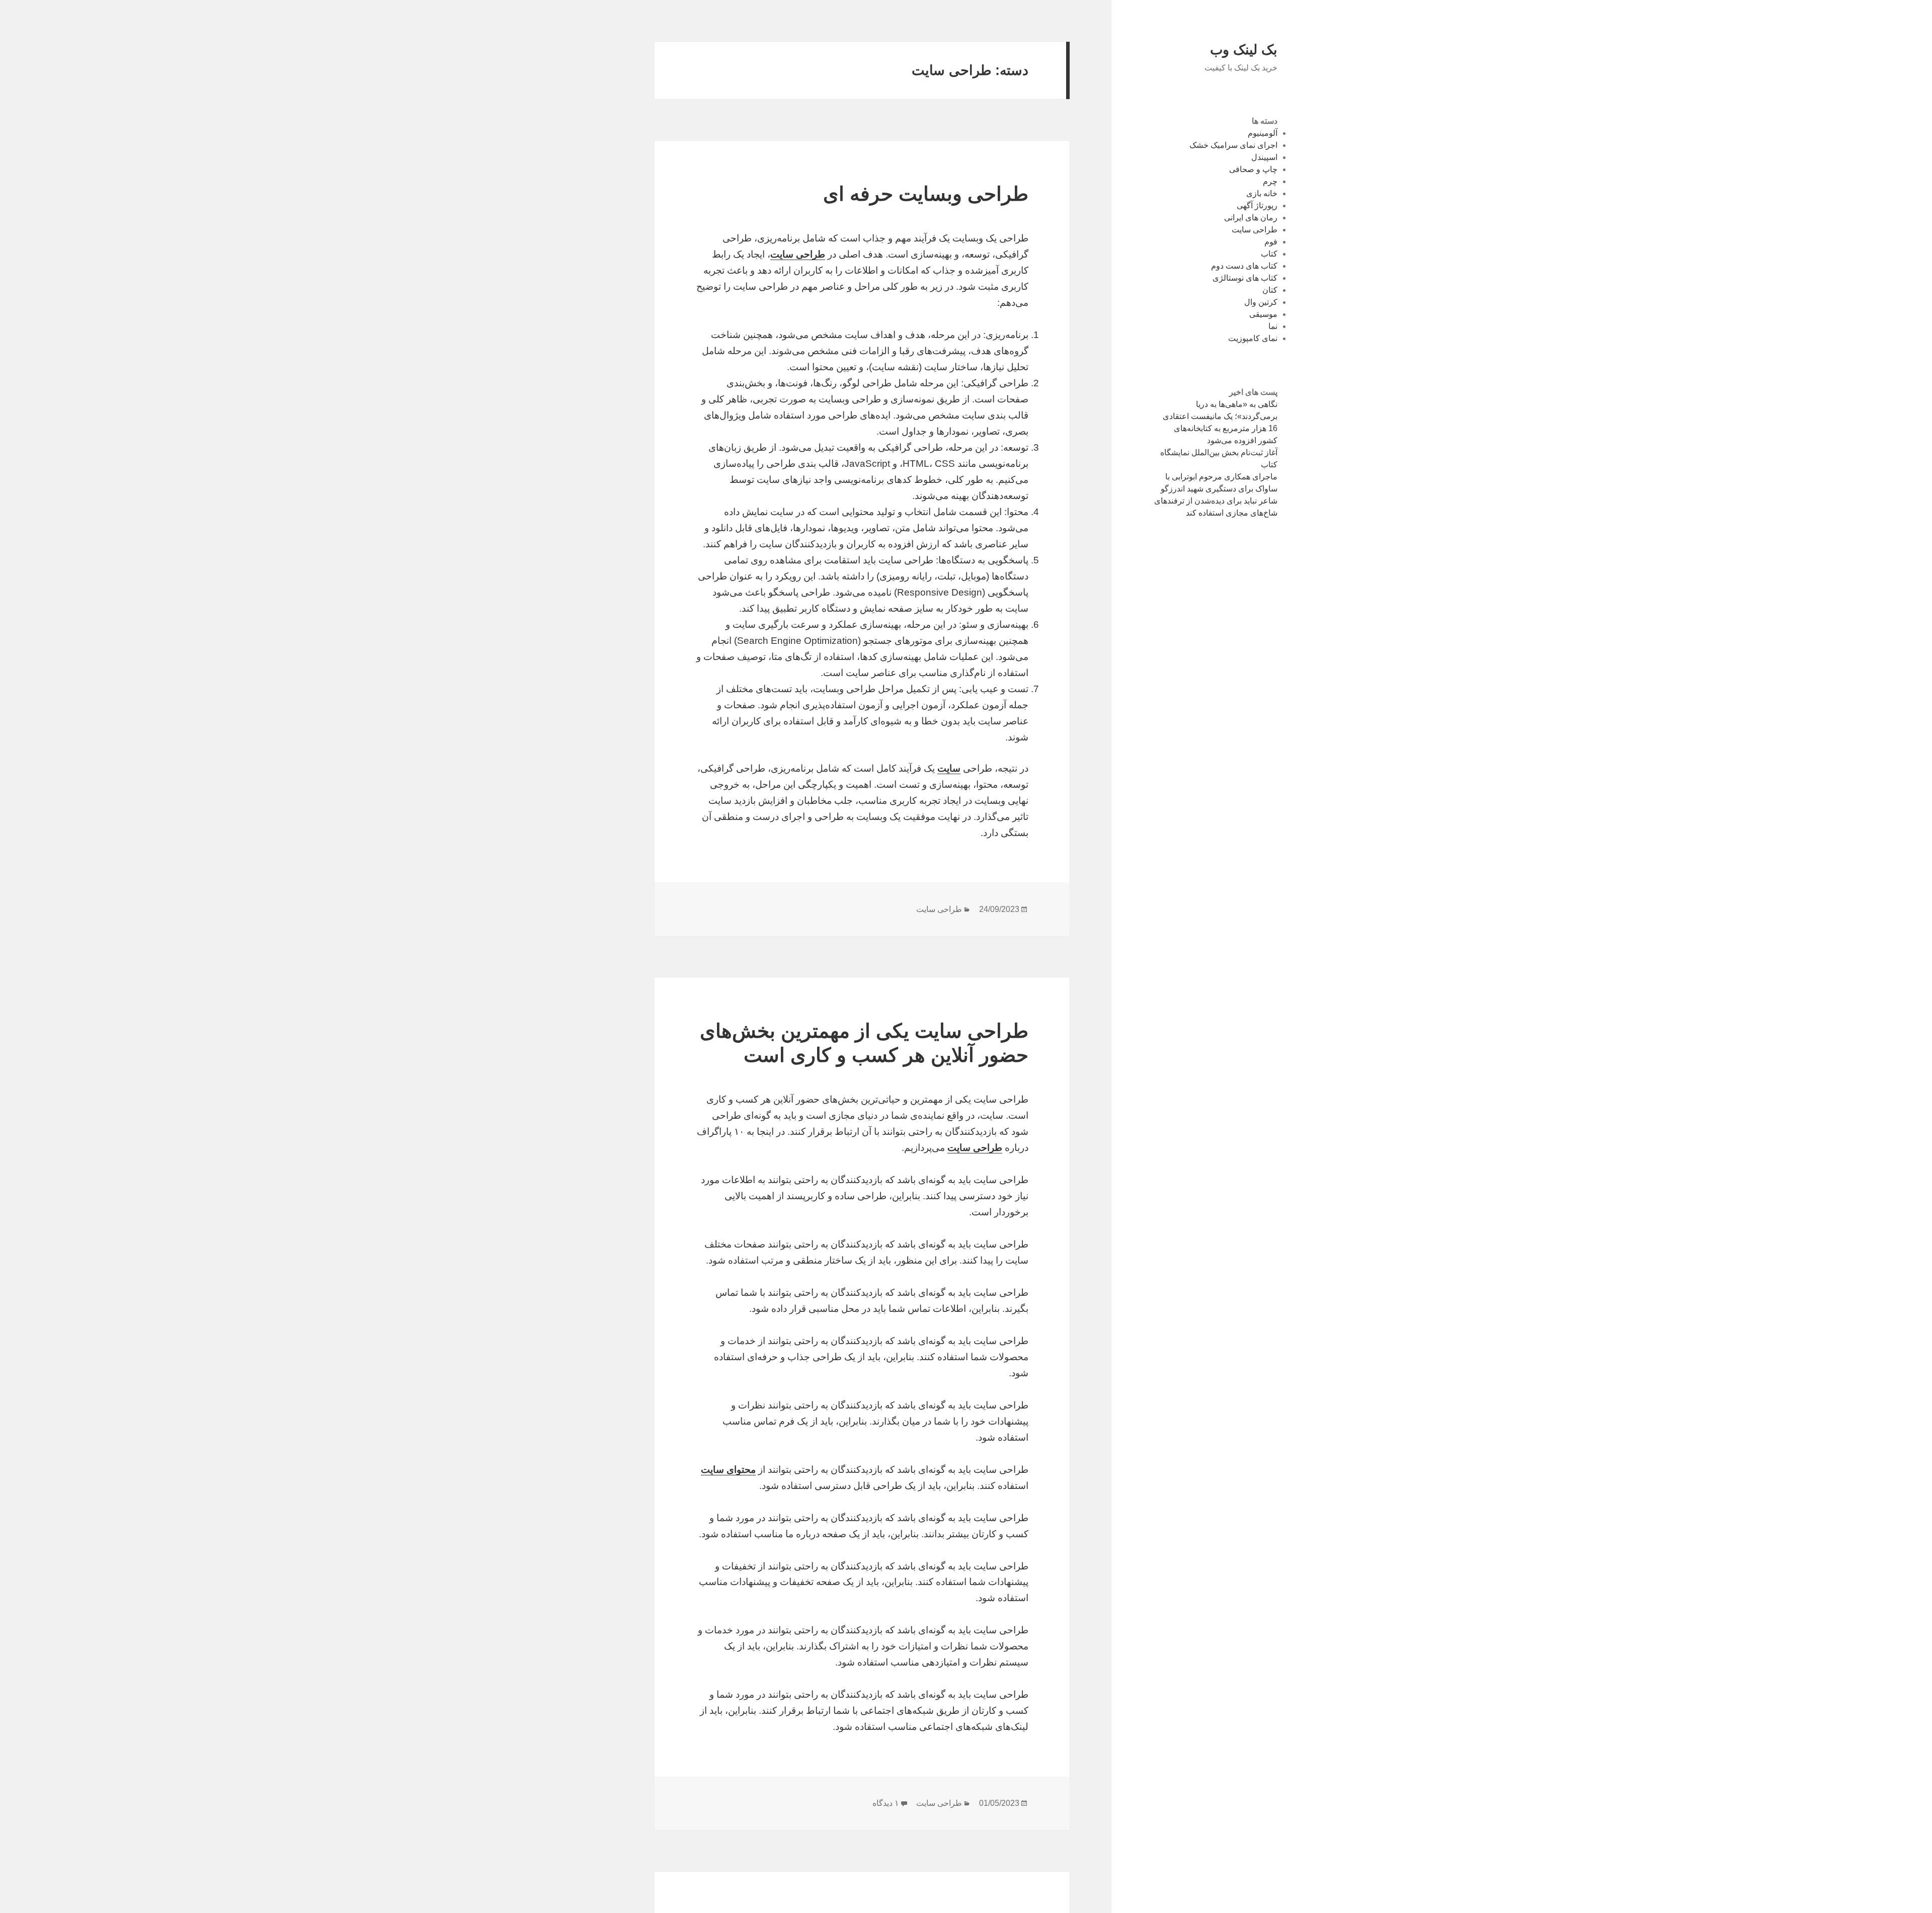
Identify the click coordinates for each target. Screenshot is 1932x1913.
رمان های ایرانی (1251, 218)
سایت (949, 768)
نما (1273, 326)
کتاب (1269, 254)
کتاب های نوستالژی (1245, 278)
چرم (1270, 181)
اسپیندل (1264, 157)
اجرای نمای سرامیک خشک (1233, 145)
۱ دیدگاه (886, 1803)
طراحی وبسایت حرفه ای (926, 194)
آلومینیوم (1263, 133)
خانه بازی (1262, 193)
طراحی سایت (1255, 230)
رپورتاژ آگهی (1257, 205)
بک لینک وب (1244, 50)
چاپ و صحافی (1253, 169)
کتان (1270, 290)
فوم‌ (1271, 242)
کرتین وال (1261, 302)
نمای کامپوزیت (1253, 338)
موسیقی (1263, 314)
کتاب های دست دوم (1244, 266)
